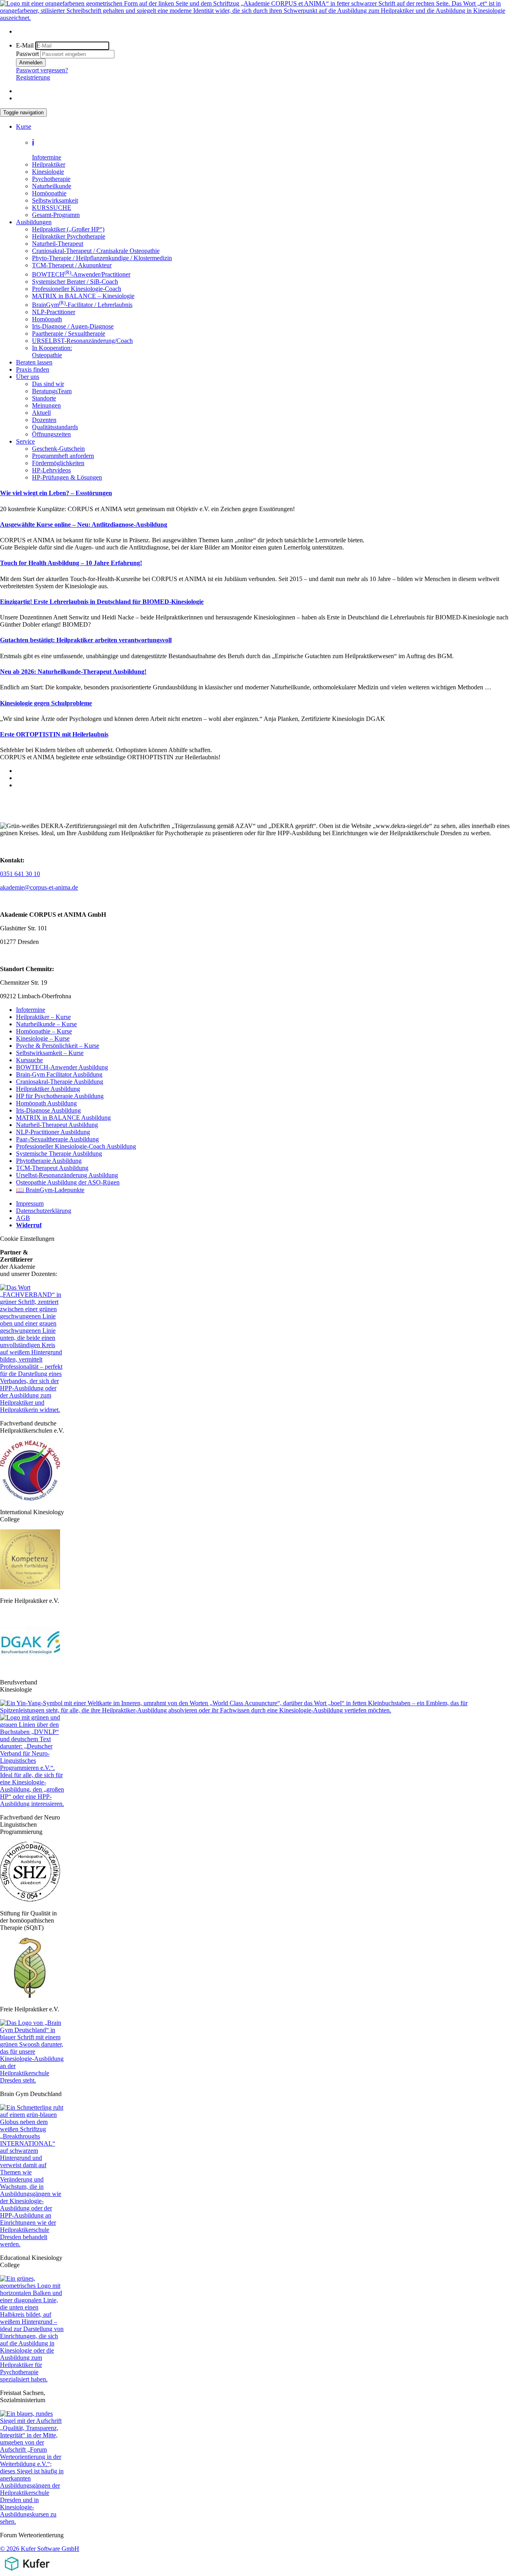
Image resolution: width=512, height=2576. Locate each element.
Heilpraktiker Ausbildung (48, 1089)
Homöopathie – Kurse (44, 1031)
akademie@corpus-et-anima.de (39, 887)
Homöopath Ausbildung (46, 1103)
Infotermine (31, 1010)
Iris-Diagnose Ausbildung (48, 1110)
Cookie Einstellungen (27, 1239)
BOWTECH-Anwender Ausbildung (62, 1067)
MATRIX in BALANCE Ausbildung (63, 1118)
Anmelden (31, 63)
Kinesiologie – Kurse (43, 1038)
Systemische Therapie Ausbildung (59, 1154)
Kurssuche (29, 1060)
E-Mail (25, 45)
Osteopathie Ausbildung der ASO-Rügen (68, 1182)
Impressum (30, 1203)
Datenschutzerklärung (44, 1211)
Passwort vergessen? (42, 70)
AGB (23, 1218)
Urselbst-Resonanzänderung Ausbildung (67, 1175)
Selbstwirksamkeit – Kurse (50, 1053)
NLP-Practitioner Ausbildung (53, 1132)
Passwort (27, 54)
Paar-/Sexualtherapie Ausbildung (57, 1139)
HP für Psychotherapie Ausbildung (60, 1096)
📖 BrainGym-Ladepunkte (50, 1190)
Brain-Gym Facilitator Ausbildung (59, 1074)
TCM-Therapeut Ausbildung (52, 1168)
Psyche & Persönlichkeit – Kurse (58, 1046)
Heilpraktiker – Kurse (43, 1017)
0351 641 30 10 (20, 874)
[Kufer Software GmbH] (27, 2572)
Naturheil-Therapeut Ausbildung (57, 1125)
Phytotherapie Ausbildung (49, 1161)
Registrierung (33, 77)
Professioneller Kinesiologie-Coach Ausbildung (76, 1146)
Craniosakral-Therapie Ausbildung (60, 1082)
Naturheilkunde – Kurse (46, 1024)
